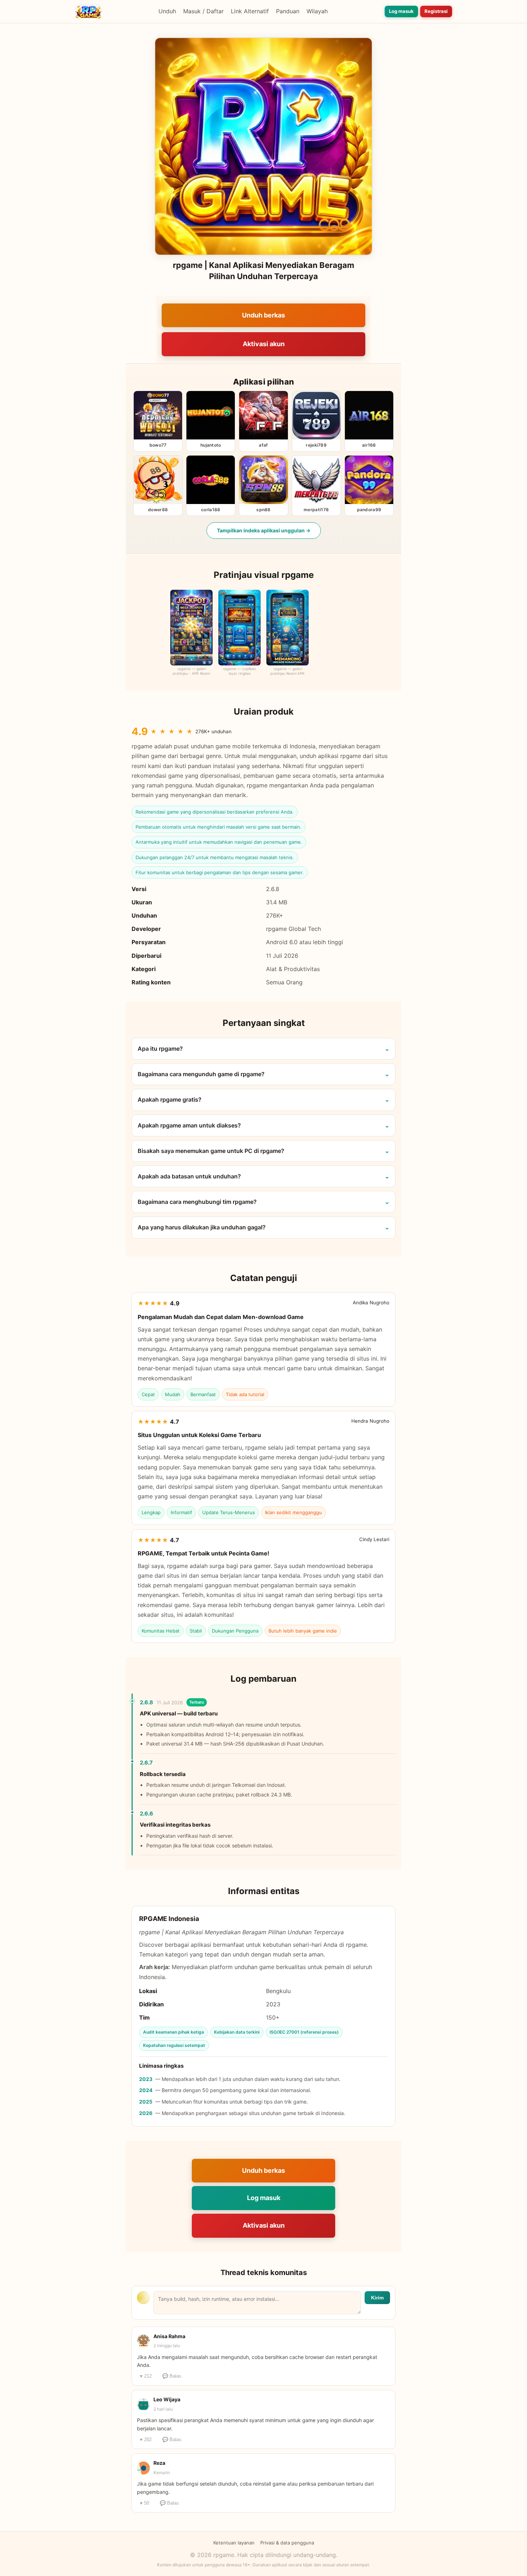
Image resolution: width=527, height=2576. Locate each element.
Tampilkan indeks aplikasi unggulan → (264, 530)
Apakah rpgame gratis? (170, 1099)
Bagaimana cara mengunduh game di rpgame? (201, 1074)
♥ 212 (146, 2376)
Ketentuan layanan (234, 2543)
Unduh (167, 11)
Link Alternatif (250, 11)
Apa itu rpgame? (160, 1049)
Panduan (288, 11)
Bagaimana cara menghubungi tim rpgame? (197, 1202)
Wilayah (317, 11)
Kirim (377, 2298)
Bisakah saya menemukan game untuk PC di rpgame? (211, 1151)
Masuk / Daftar (203, 11)
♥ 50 (144, 2503)
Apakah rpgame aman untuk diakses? (189, 1125)
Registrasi (436, 11)
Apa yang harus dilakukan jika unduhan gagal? (202, 1227)
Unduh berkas (263, 315)
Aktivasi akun (264, 344)
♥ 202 (146, 2440)
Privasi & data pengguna (287, 2543)
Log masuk (401, 11)
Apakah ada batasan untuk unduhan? (189, 1176)
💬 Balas (172, 2376)
